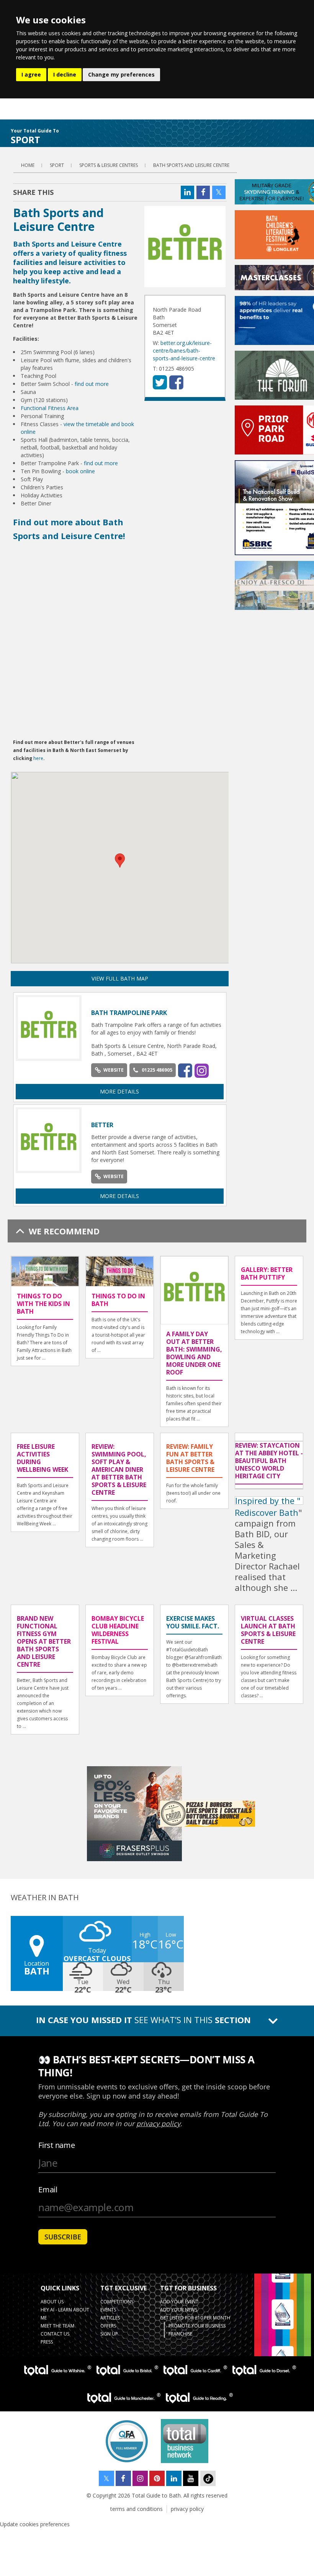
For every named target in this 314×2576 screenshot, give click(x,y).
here (38, 758)
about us (52, 2302)
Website (114, 1070)
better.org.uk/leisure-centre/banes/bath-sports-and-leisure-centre (184, 351)
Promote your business (197, 2326)
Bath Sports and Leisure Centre (191, 165)
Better (102, 1125)
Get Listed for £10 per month (195, 2318)
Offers (108, 2326)
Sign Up (109, 2334)
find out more (92, 384)
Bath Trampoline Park (129, 1013)
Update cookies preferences (35, 2524)
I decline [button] (65, 74)
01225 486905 (157, 1070)
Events (108, 2310)
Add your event (179, 2302)
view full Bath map (120, 978)
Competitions (117, 2302)
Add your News (179, 2310)
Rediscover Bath (267, 1512)
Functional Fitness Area (50, 408)
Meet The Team (57, 2326)
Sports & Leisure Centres (109, 165)
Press (47, 2342)
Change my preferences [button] (121, 74)
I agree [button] (31, 74)
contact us (55, 2334)
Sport (57, 165)
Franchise (180, 2334)
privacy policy (187, 2509)
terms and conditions (137, 2509)
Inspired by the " (268, 1500)
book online (80, 471)
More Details (119, 1091)
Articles (110, 2318)
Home (28, 165)
